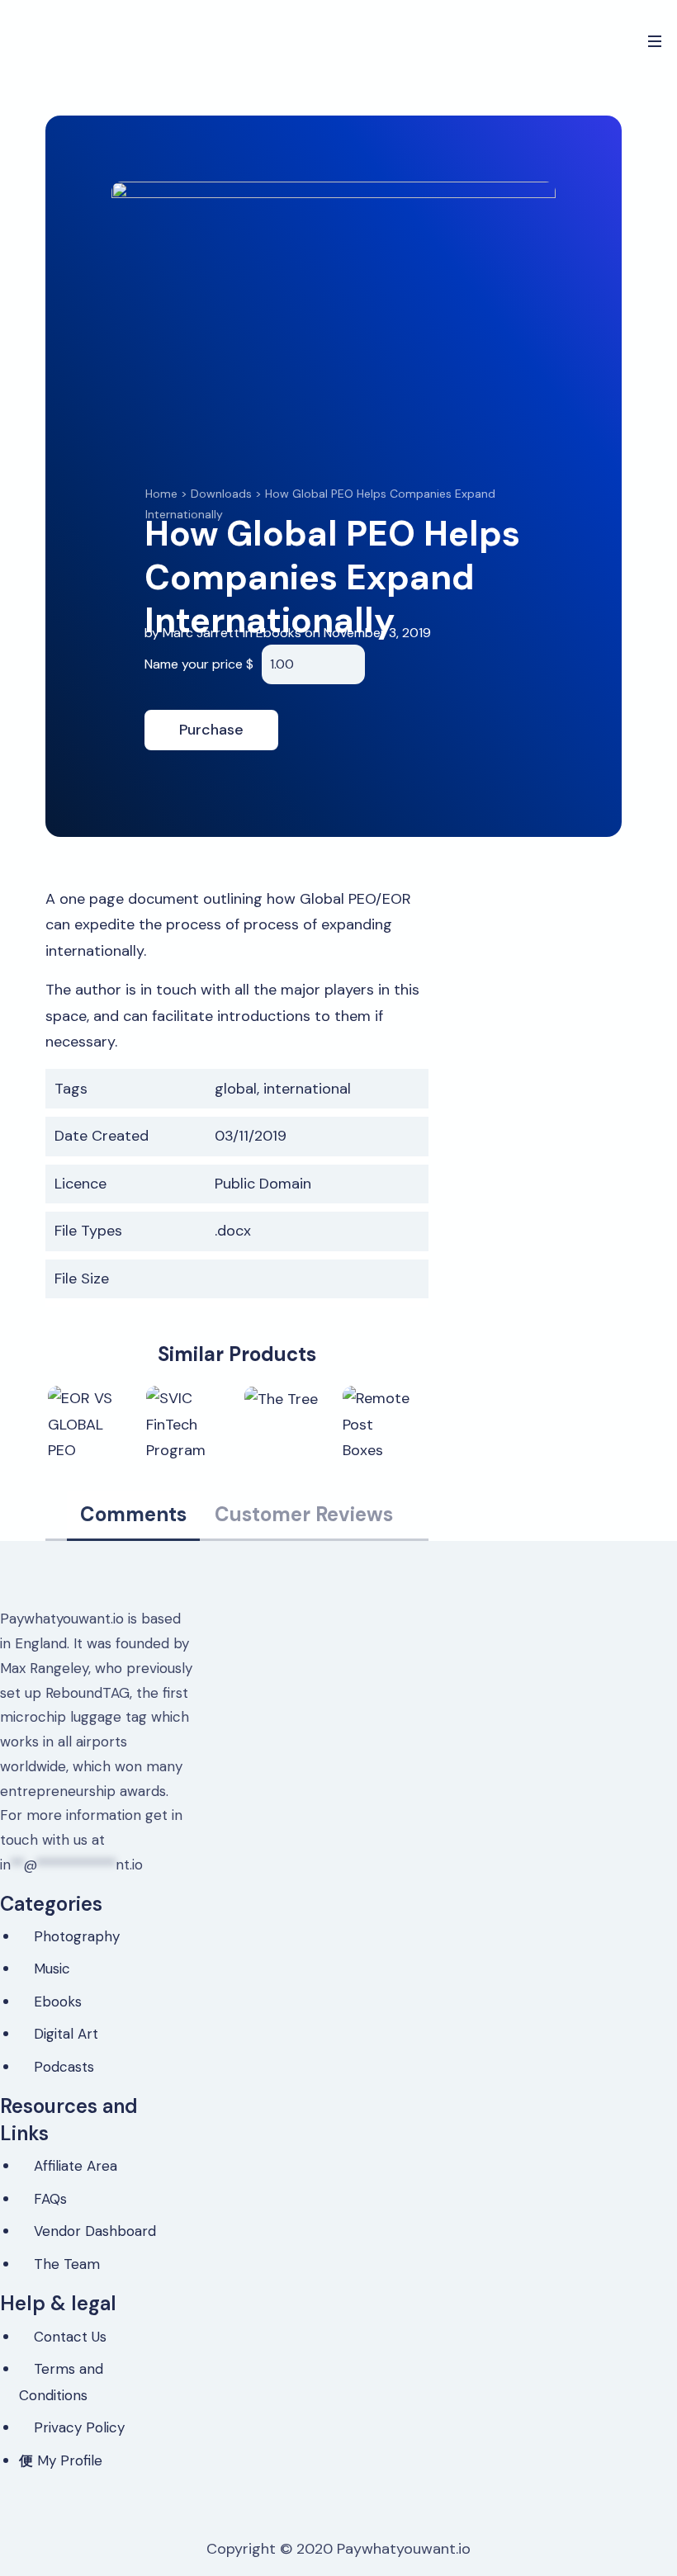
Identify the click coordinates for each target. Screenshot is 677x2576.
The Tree (284, 1396)
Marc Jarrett (203, 633)
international (307, 1089)
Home (161, 494)
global (236, 1089)
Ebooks (279, 633)
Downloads (221, 494)
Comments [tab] (133, 1514)
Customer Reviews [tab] (304, 1514)
